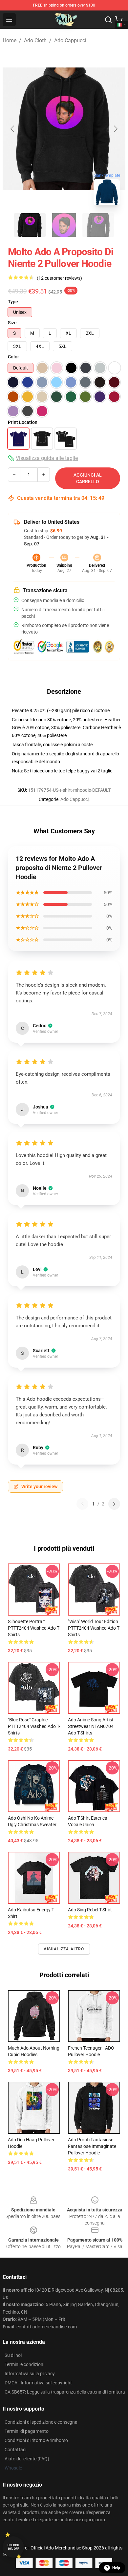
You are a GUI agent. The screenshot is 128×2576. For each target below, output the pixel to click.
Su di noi (13, 2355)
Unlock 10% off (13, 2547)
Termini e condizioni (24, 2364)
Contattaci (15, 2450)
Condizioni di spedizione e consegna (41, 2422)
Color (13, 357)
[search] (108, 20)
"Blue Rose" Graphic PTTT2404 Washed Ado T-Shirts (34, 1726)
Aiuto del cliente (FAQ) (27, 2459)
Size (12, 323)
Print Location (23, 422)
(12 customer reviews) (59, 278)
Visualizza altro (64, 1949)
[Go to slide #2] (64, 225)
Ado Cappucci (70, 40)
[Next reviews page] (114, 1504)
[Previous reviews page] (82, 1504)
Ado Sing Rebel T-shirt (90, 1910)
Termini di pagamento (27, 2431)
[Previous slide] (13, 129)
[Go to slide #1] (30, 225)
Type (13, 302)
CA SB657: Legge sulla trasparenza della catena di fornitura (65, 2392)
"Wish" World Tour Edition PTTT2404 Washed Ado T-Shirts (94, 1628)
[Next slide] (115, 129)
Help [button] (116, 2568)
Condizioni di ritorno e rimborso (36, 2440)
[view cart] (119, 20)
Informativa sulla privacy (30, 2374)
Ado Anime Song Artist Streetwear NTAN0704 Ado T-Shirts (91, 1726)
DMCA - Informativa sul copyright (38, 2383)
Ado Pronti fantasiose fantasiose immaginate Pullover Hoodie (92, 2146)
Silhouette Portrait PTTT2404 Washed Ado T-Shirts (34, 1628)
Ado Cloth (35, 40)
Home (10, 40)
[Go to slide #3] (98, 225)
